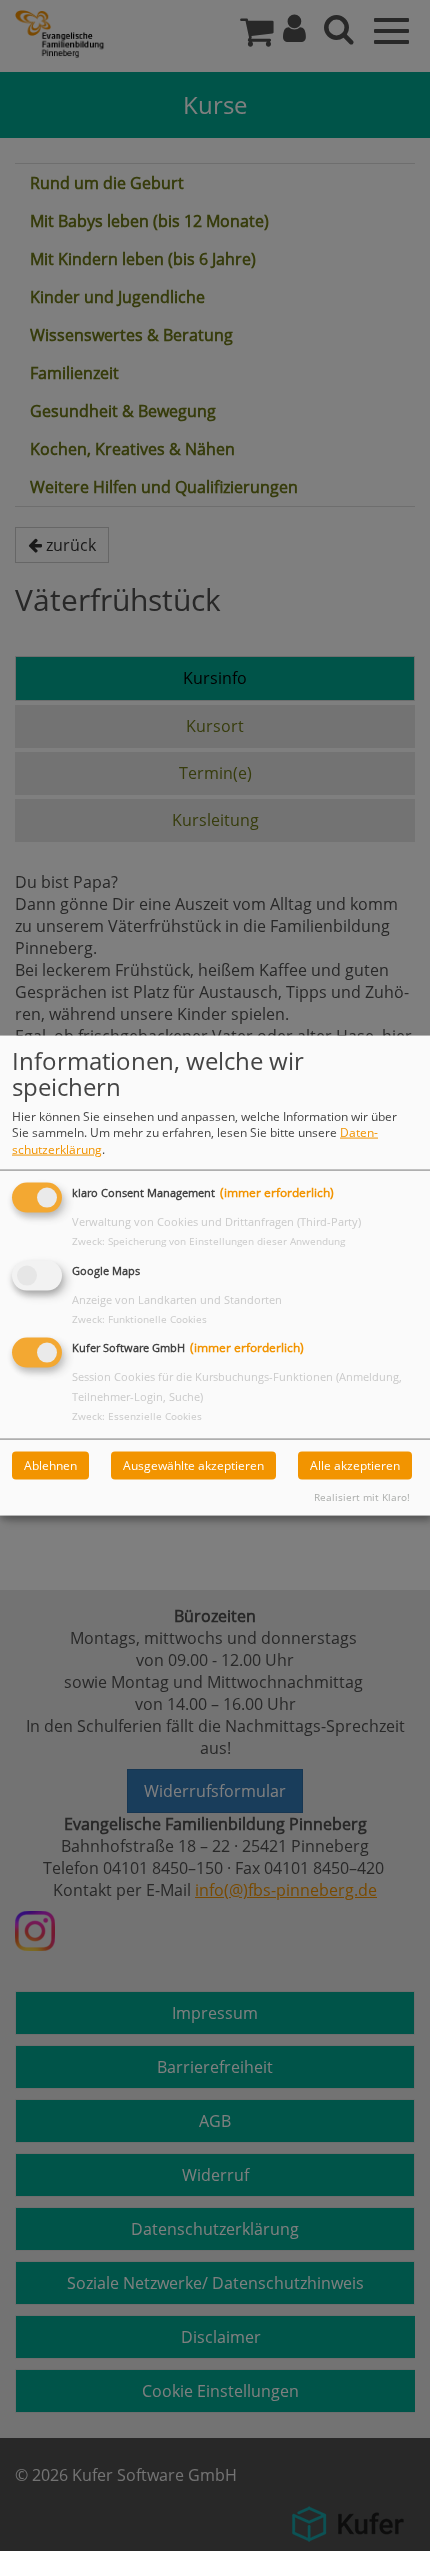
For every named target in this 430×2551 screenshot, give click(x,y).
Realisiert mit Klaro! (362, 1497)
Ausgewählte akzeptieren (193, 1465)
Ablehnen (50, 1465)
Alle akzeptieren (355, 1465)
